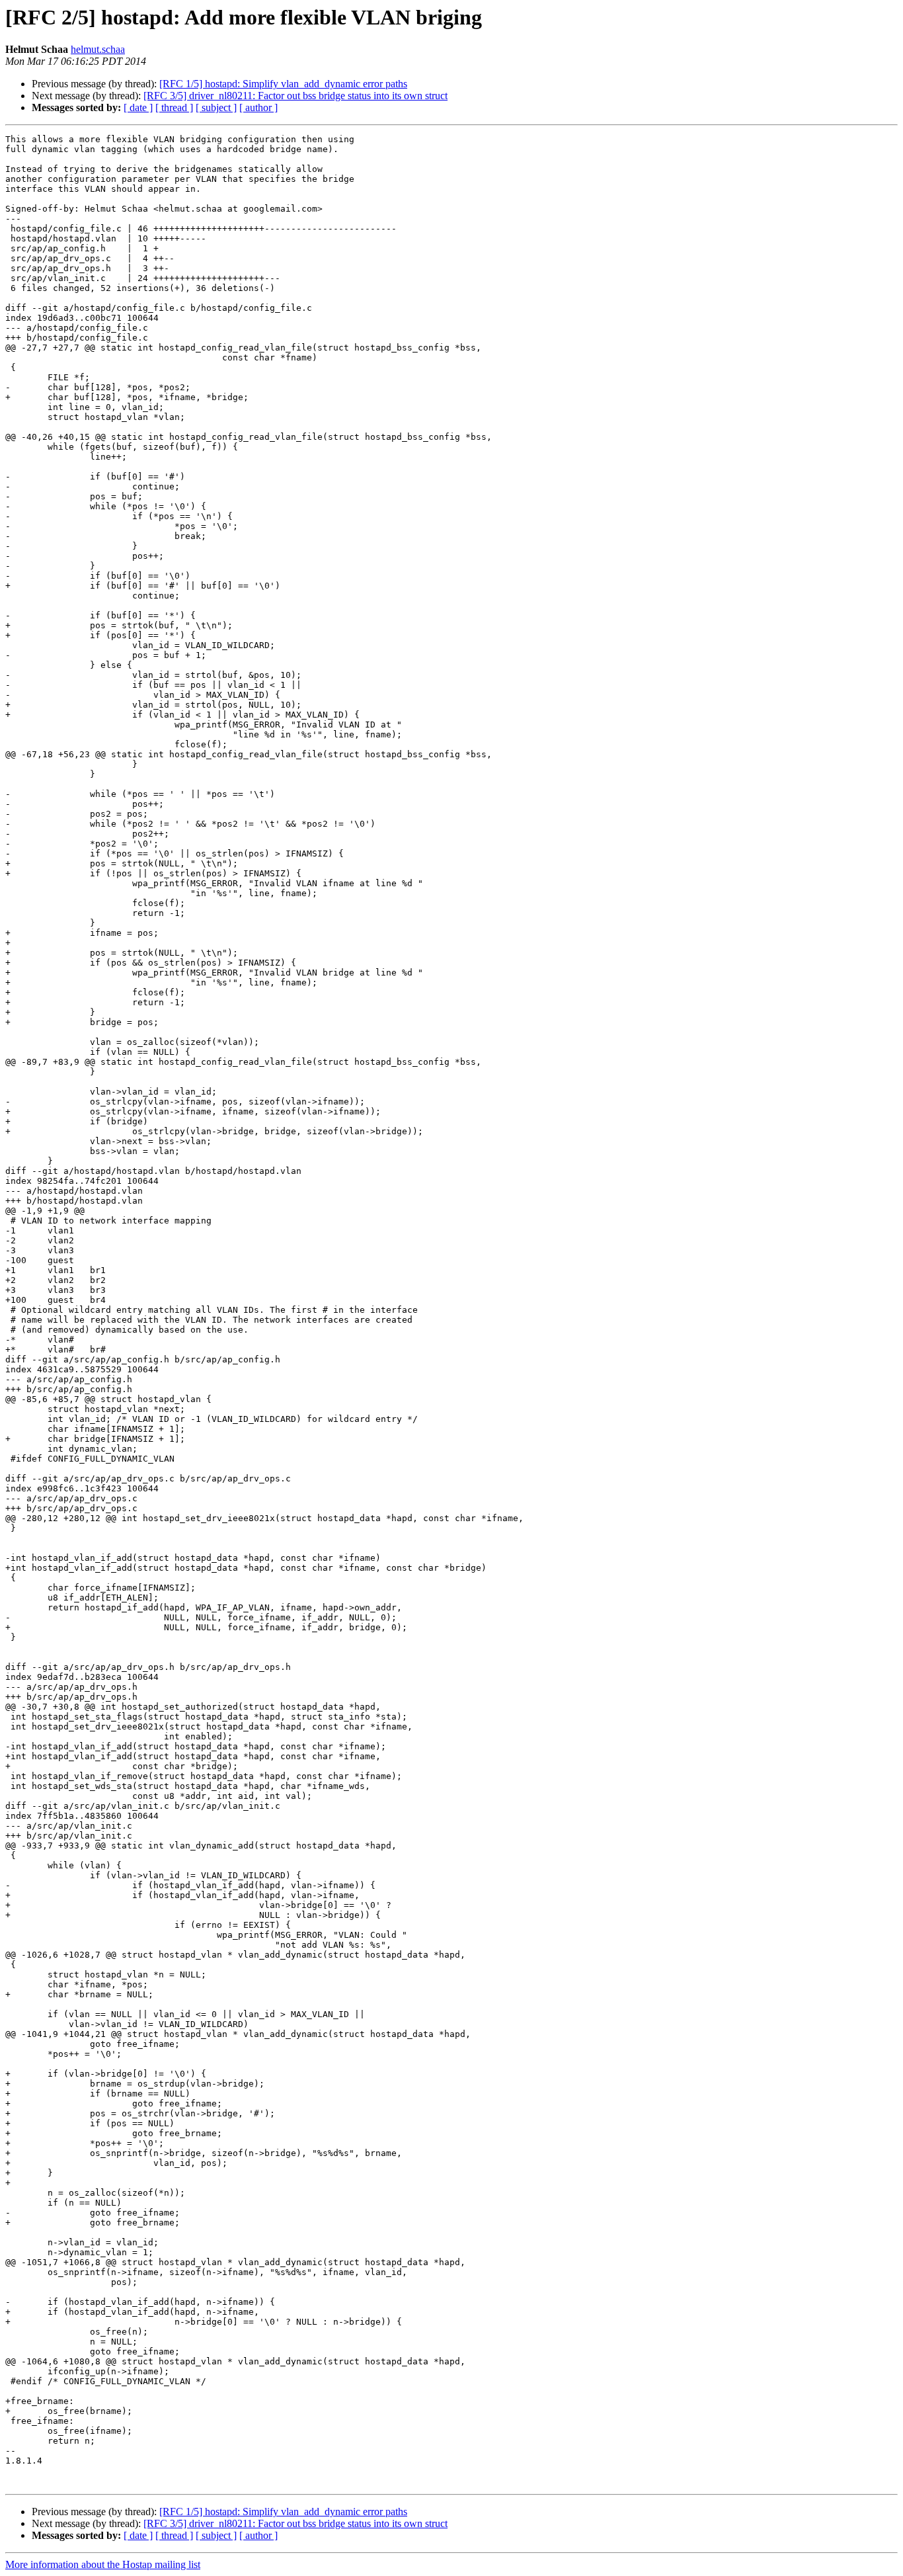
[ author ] (258, 107)
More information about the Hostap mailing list (103, 2564)
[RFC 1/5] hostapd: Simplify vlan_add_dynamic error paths (283, 84)
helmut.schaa (98, 49)
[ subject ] (216, 107)
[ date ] (138, 107)
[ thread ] (174, 107)
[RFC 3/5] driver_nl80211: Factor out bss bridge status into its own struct (295, 96)
